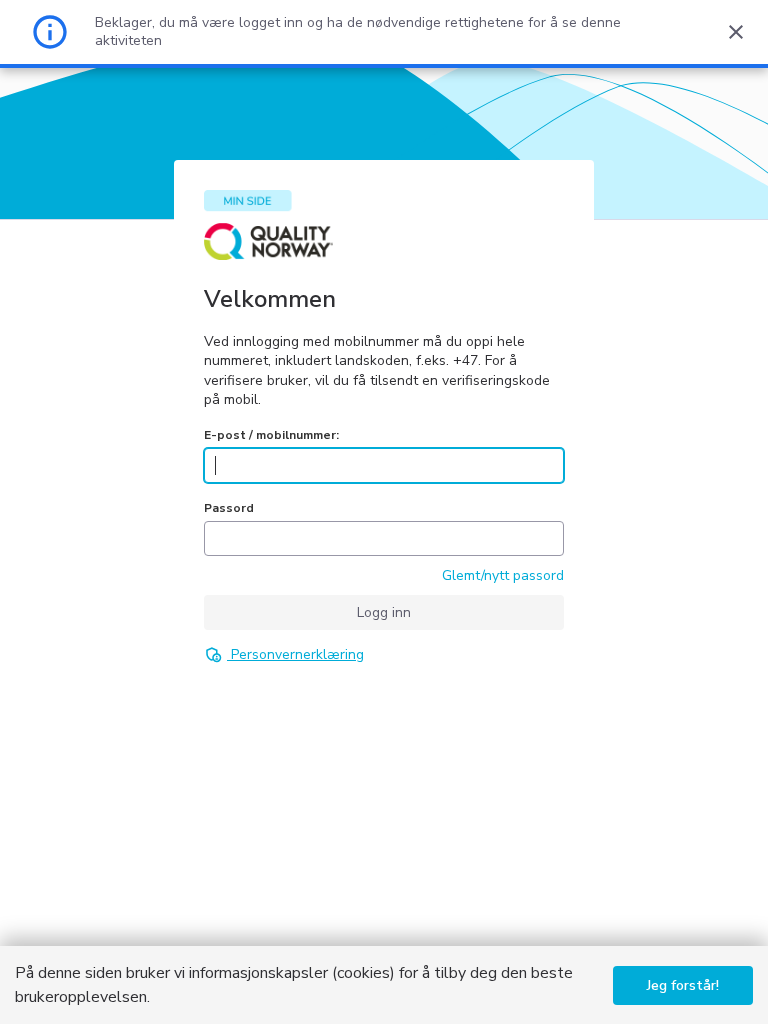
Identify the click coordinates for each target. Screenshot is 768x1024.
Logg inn (384, 612)
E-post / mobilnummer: (271, 435)
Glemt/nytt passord (503, 575)
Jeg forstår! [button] (683, 985)
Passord (229, 508)
